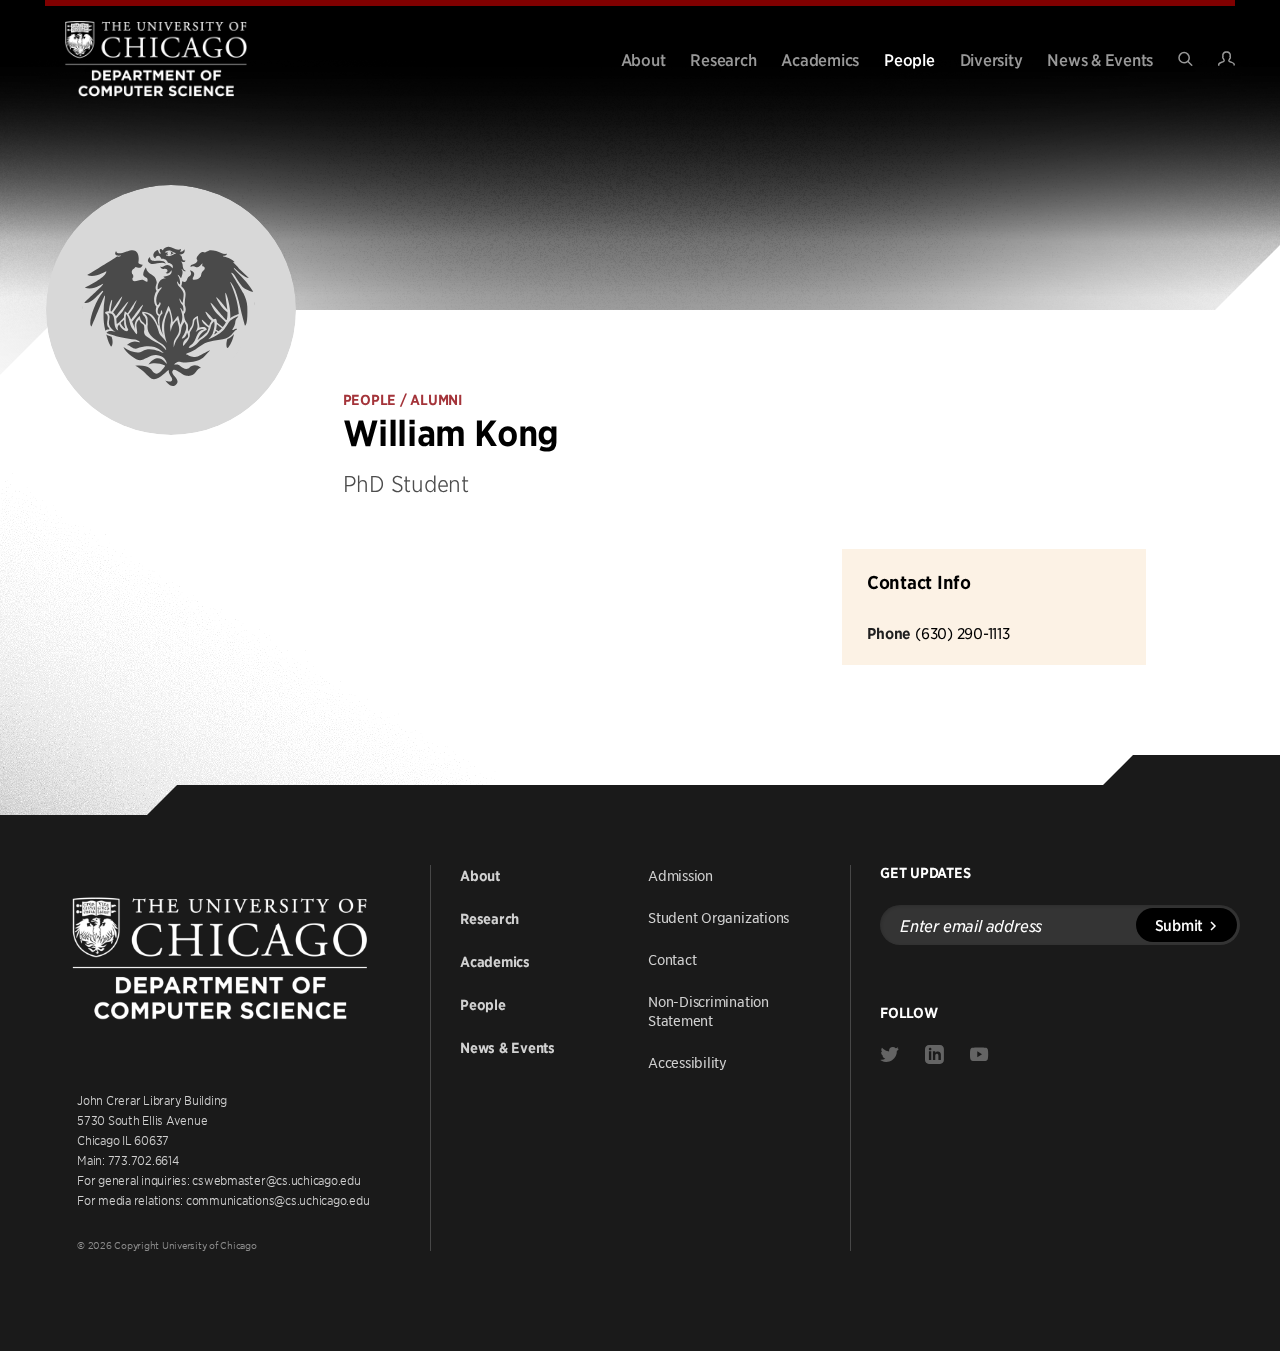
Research (723, 59)
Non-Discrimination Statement (708, 1010)
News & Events (1100, 59)
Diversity (991, 59)
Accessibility (687, 1062)
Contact (672, 959)
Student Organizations (718, 917)
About (643, 59)
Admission (680, 875)
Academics (820, 59)
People (909, 59)
